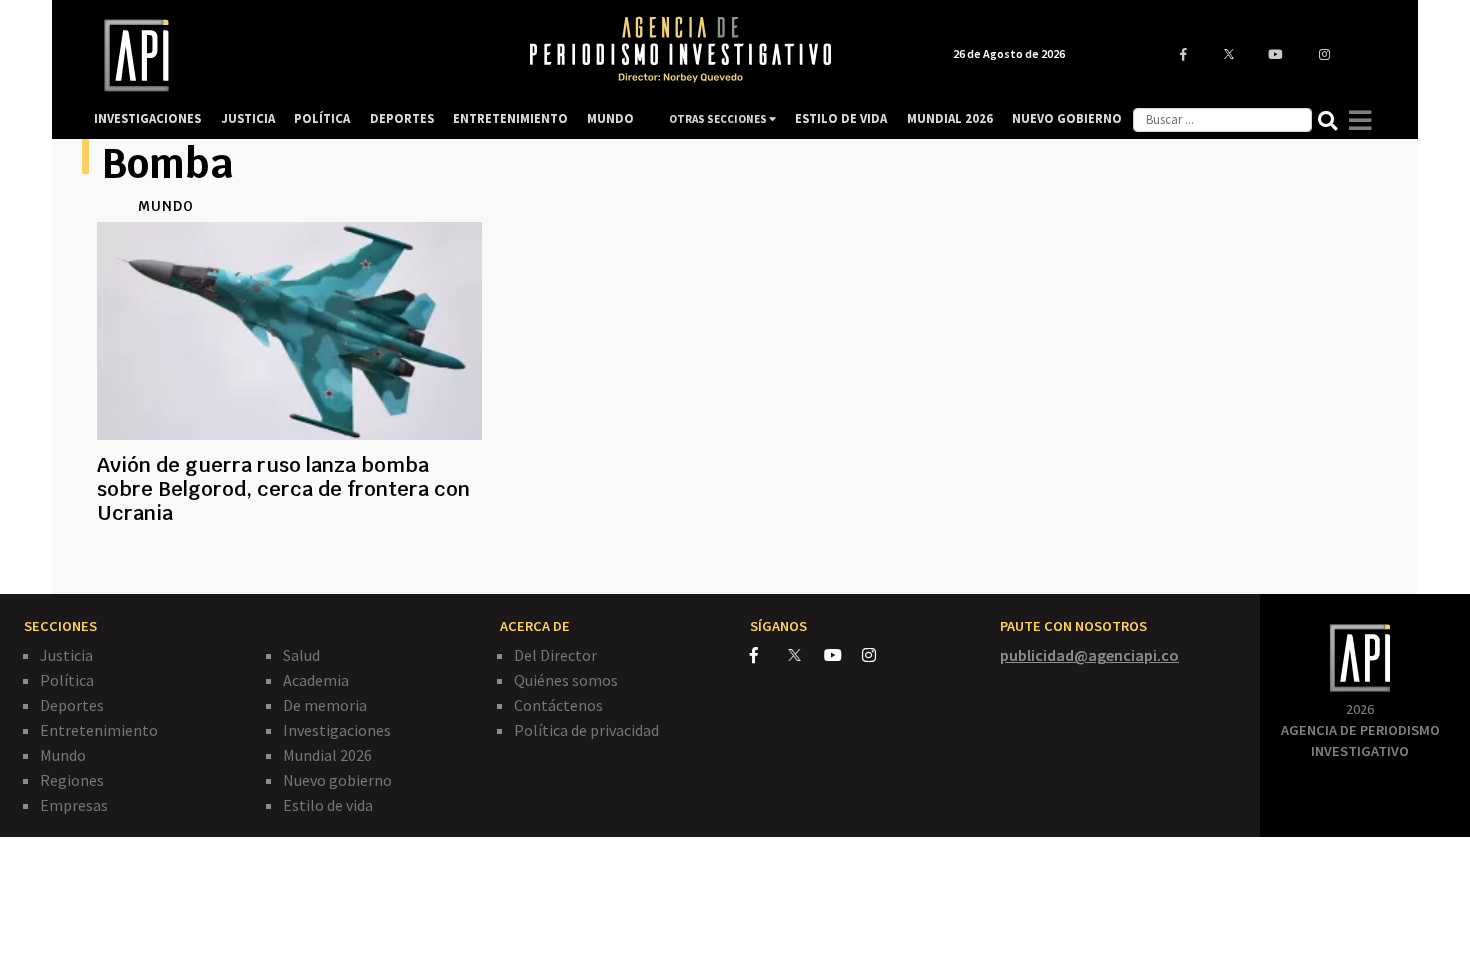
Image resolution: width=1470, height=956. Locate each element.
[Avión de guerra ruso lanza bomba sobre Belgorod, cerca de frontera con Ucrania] (289, 561)
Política (67, 680)
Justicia (66, 655)
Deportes (72, 705)
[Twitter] (804, 654)
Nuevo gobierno (337, 780)
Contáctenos (558, 705)
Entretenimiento (99, 730)
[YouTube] (843, 655)
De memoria (325, 705)
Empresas (74, 805)
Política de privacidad (586, 730)
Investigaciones (337, 730)
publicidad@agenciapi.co (1089, 655)
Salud (301, 655)
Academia (316, 680)
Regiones (72, 780)
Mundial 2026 (327, 755)
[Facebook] (769, 655)
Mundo (63, 755)
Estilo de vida (328, 805)
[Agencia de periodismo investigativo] (291, 55)
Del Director (555, 655)
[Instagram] (879, 655)
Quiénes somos (566, 680)
